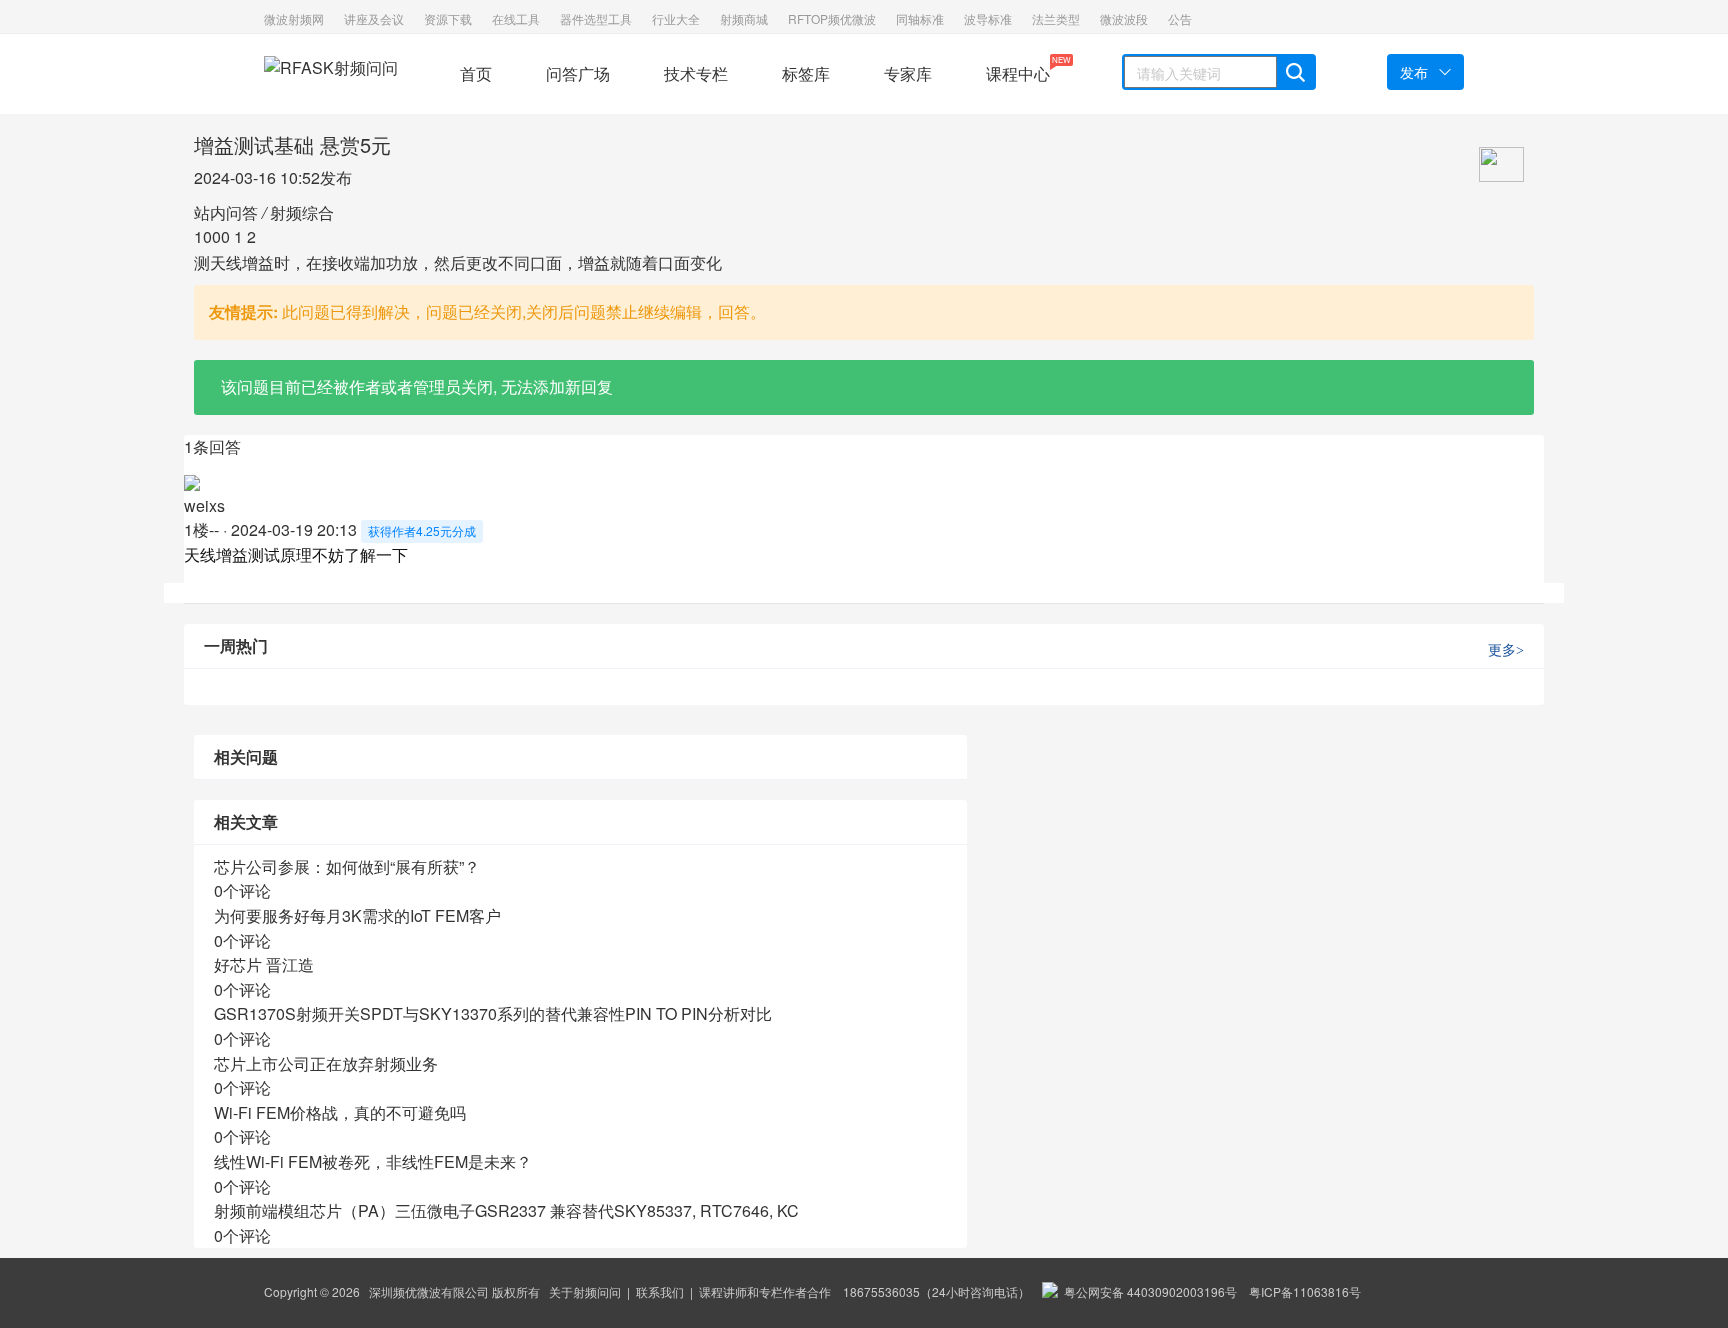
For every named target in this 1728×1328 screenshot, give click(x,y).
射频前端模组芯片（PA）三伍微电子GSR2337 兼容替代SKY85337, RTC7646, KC (506, 1210)
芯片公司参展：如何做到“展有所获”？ (347, 866)
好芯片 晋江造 (264, 964)
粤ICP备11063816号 (1305, 1291)
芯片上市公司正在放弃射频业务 (326, 1063)
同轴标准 (920, 18)
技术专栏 (696, 73)
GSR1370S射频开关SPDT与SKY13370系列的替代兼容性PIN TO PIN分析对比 (493, 1013)
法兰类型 (1056, 18)
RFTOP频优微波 (832, 18)
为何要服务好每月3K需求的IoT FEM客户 (357, 915)
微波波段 (1124, 18)
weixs (204, 505)
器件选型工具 (596, 18)
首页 (476, 73)
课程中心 (1018, 69)
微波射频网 (294, 18)
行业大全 (676, 18)
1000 (212, 236)
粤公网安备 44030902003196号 (1147, 1291)
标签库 (806, 73)
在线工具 (516, 18)
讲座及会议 (374, 18)
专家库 (908, 73)
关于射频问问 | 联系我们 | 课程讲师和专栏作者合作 (690, 1291)
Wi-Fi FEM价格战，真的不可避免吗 (340, 1112)
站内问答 (226, 212)
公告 (1180, 18)
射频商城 (744, 18)
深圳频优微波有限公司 (429, 1291)
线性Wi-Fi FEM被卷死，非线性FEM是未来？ (373, 1161)
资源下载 (448, 18)
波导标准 (988, 18)
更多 (1506, 650)
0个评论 (242, 890)
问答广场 (578, 73)
